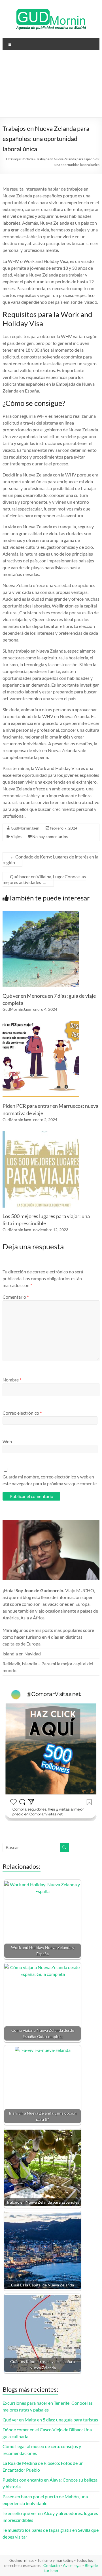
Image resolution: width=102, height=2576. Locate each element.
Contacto (52, 2565)
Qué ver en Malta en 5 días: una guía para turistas (50, 2420)
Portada (27, 159)
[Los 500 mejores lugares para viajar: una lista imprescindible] (41, 1134)
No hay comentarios (50, 836)
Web (7, 1441)
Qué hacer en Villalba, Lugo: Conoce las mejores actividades (44, 879)
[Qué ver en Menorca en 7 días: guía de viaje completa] (41, 913)
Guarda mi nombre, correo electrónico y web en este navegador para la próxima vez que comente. (50, 1480)
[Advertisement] (51, 86)
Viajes (16, 836)
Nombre (12, 1380)
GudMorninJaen (25, 828)
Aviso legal (72, 2565)
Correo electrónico (22, 1413)
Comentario (16, 1297)
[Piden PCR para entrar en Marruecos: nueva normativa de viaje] (41, 1023)
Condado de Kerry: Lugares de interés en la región (50, 859)
